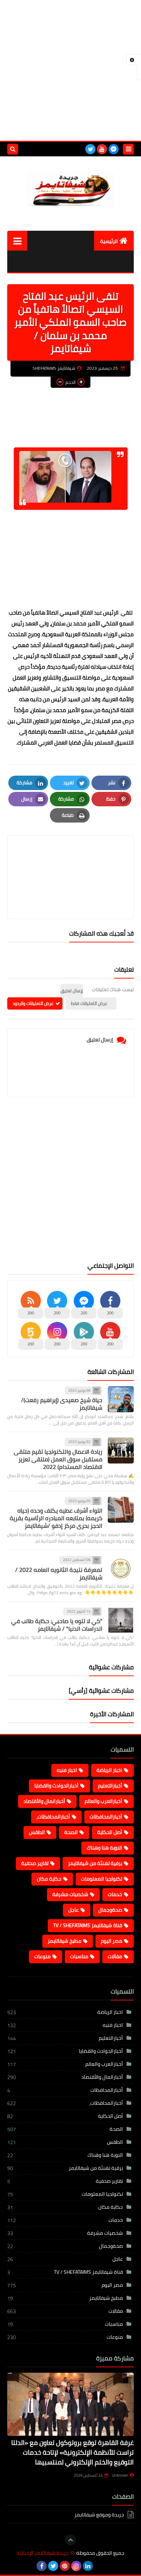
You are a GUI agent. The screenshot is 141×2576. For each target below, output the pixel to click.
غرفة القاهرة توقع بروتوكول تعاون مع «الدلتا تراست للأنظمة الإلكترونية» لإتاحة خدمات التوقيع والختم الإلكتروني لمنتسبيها (72, 2452)
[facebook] (42, 2566)
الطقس (37, 1832)
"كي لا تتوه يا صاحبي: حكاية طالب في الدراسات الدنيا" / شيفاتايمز (57, 1625)
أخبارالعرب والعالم (103, 1801)
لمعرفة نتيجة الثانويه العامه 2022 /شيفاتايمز (59, 1573)
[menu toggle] (128, 149)
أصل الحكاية (110, 1832)
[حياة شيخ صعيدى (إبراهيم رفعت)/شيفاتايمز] (121, 1399)
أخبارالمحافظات (106, 1817)
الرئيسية (109, 241)
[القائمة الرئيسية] (17, 241)
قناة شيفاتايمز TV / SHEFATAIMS (88, 1925)
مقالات (115, 1956)
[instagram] (76, 2566)
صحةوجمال (110, 1910)
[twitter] (90, 149)
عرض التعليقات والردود (33, 1003)
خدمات (115, 1894)
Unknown (120, 2475)
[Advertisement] (70, 70)
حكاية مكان (49, 1879)
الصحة (71, 1832)
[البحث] (13, 149)
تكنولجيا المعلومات (102, 1879)
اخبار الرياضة (109, 1770)
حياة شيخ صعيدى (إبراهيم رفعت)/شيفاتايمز (62, 1404)
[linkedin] (88, 2566)
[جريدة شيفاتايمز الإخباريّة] (70, 188)
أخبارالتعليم (110, 1786)
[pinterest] (65, 2566)
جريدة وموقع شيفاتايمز (99, 2515)
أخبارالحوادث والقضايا (56, 1786)
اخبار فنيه (67, 1770)
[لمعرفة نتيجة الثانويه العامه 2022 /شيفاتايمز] (121, 1569)
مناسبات (79, 1956)
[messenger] (114, 149)
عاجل (74, 1910)
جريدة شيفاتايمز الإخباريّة (43, 2553)
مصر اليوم (112, 1941)
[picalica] (99, 2566)
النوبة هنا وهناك (104, 1848)
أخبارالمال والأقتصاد (44, 1801)
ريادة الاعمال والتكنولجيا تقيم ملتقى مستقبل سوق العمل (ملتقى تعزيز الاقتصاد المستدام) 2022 (58, 1459)
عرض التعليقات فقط (89, 1003)
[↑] (70, 2540)
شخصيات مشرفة (70, 1894)
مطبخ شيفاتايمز (65, 1941)
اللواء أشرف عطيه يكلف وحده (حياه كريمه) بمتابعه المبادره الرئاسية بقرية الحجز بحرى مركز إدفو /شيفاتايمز (56, 1518)
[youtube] (102, 149)
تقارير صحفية (35, 1863)
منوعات (42, 1956)
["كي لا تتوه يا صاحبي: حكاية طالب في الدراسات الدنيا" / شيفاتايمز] (121, 1620)
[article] (70, 860)
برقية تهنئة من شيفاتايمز (95, 1863)
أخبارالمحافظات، (53, 1817)
